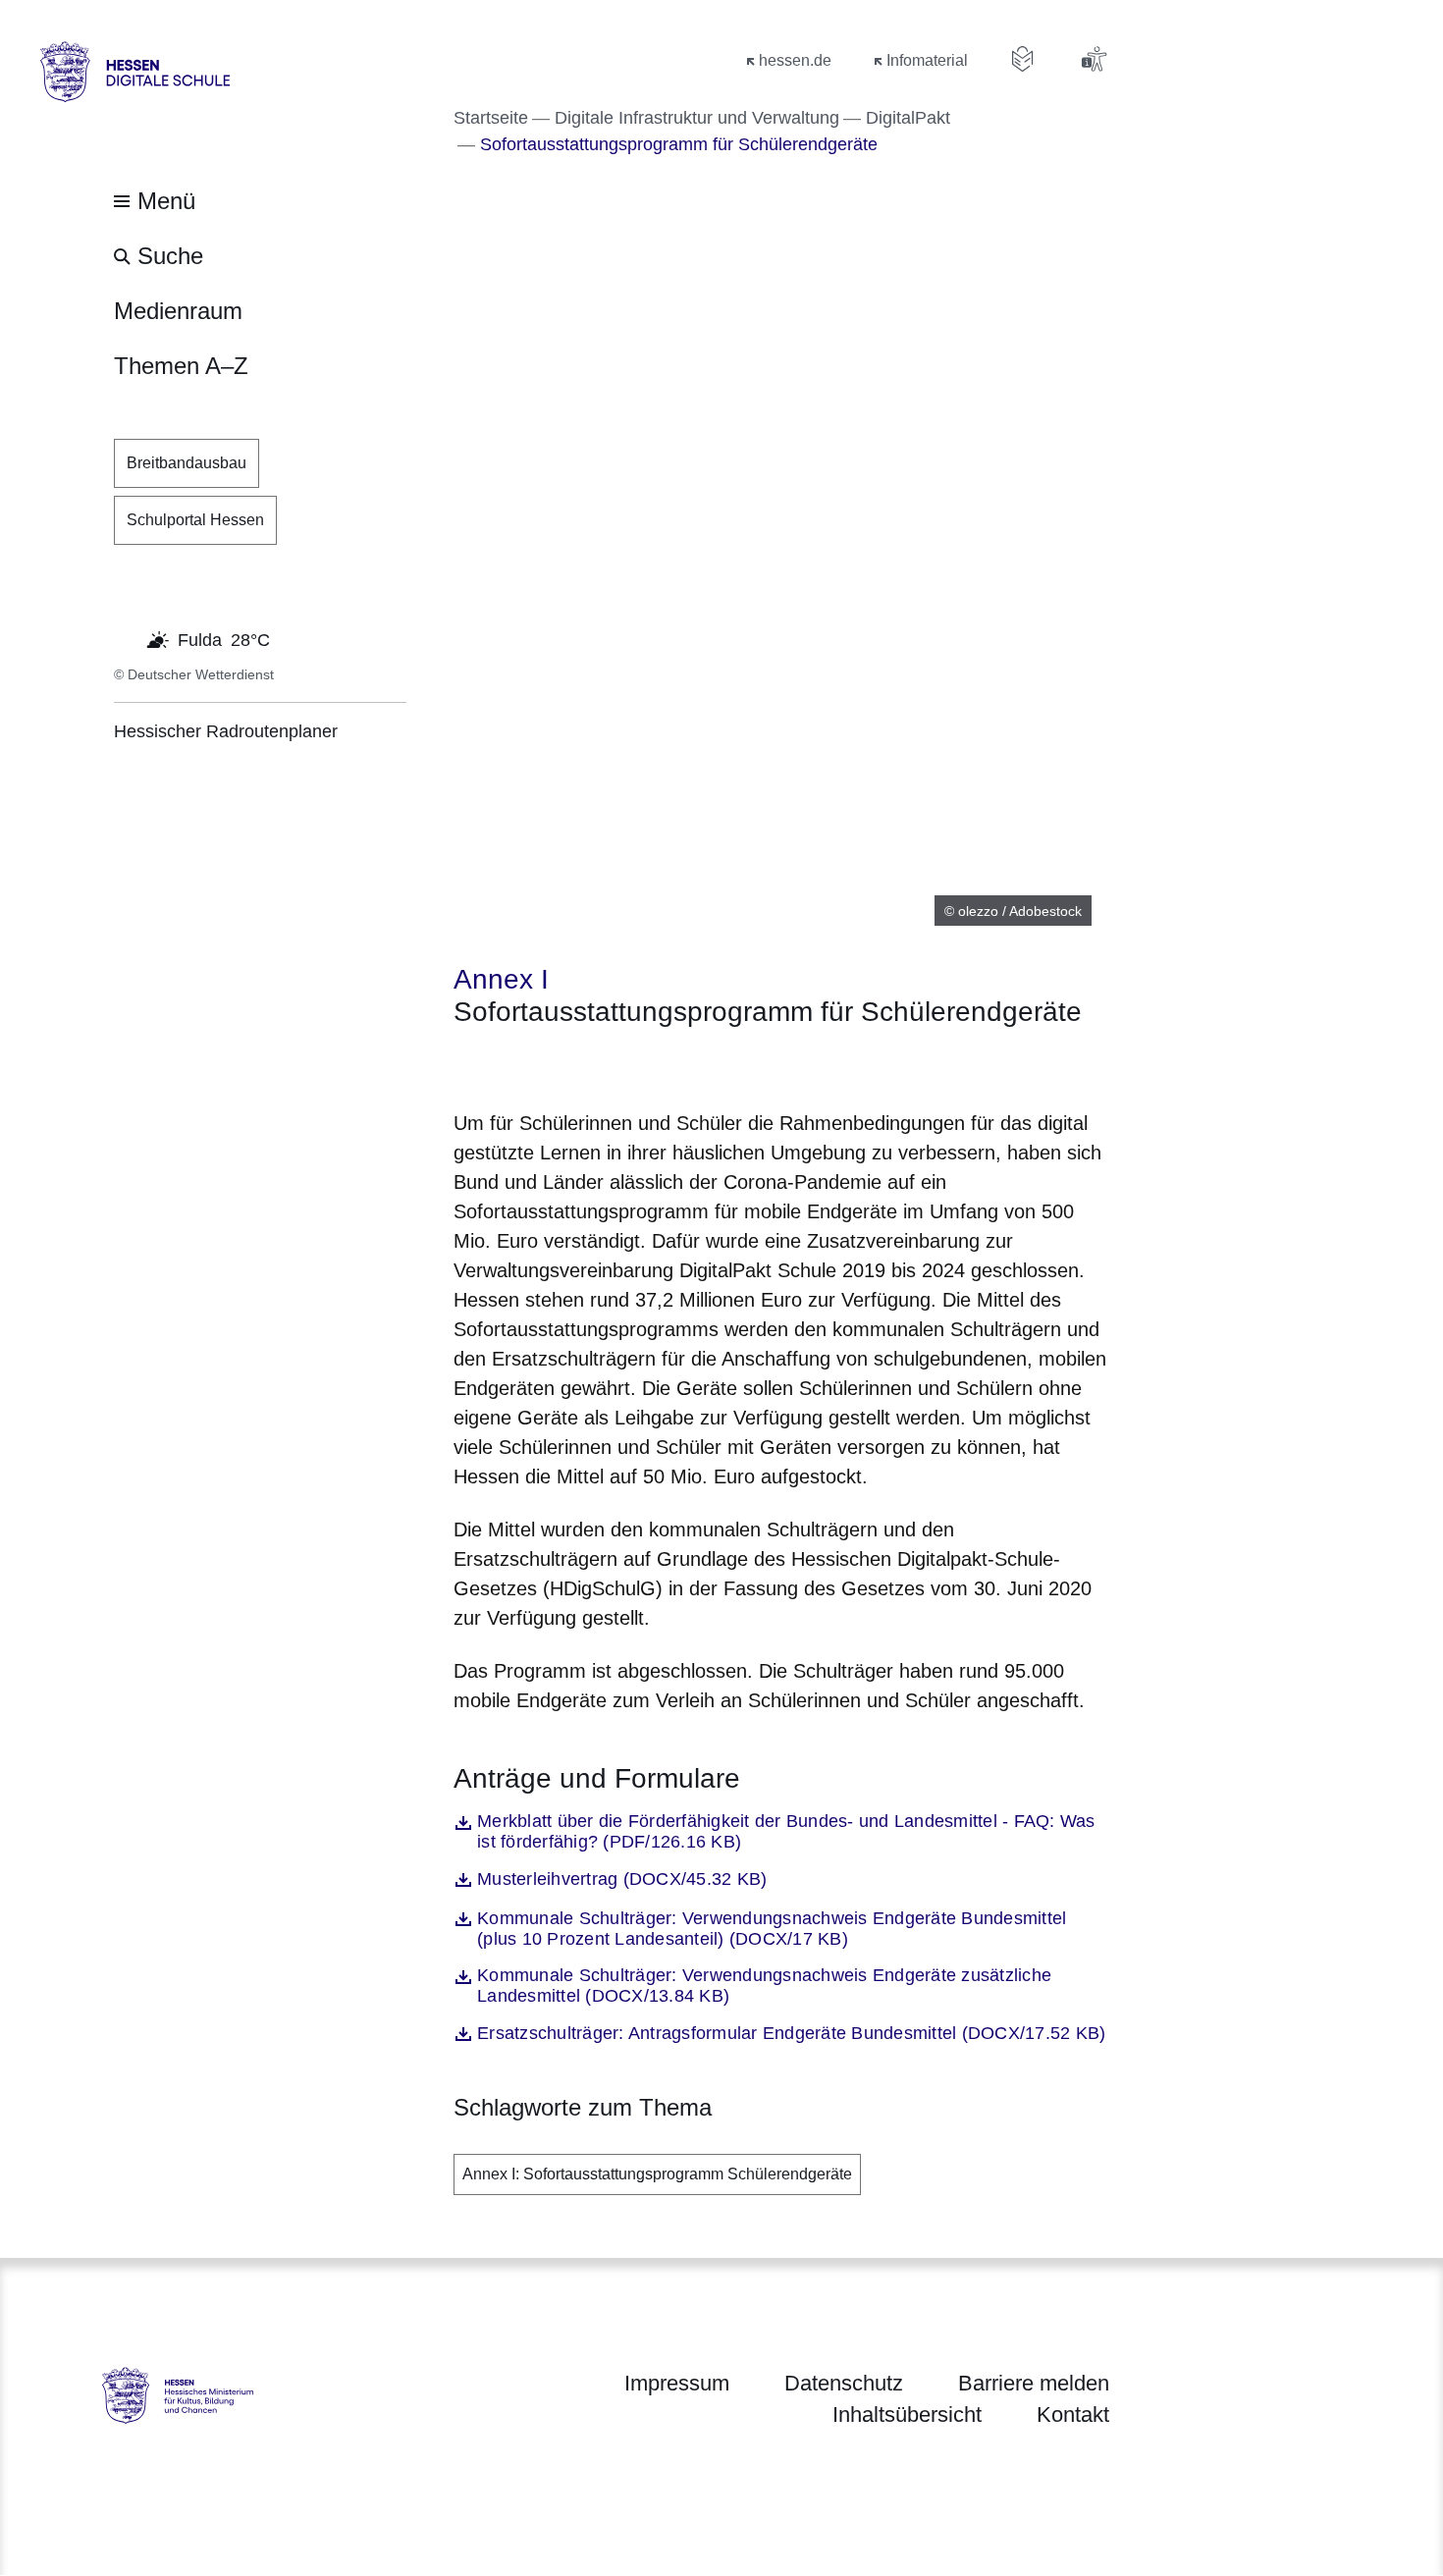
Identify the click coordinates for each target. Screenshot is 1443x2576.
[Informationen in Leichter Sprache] (1023, 59)
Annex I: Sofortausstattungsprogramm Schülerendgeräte (657, 2174)
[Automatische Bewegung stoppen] (125, 638)
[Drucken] (622, 1065)
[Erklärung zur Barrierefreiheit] (1094, 59)
